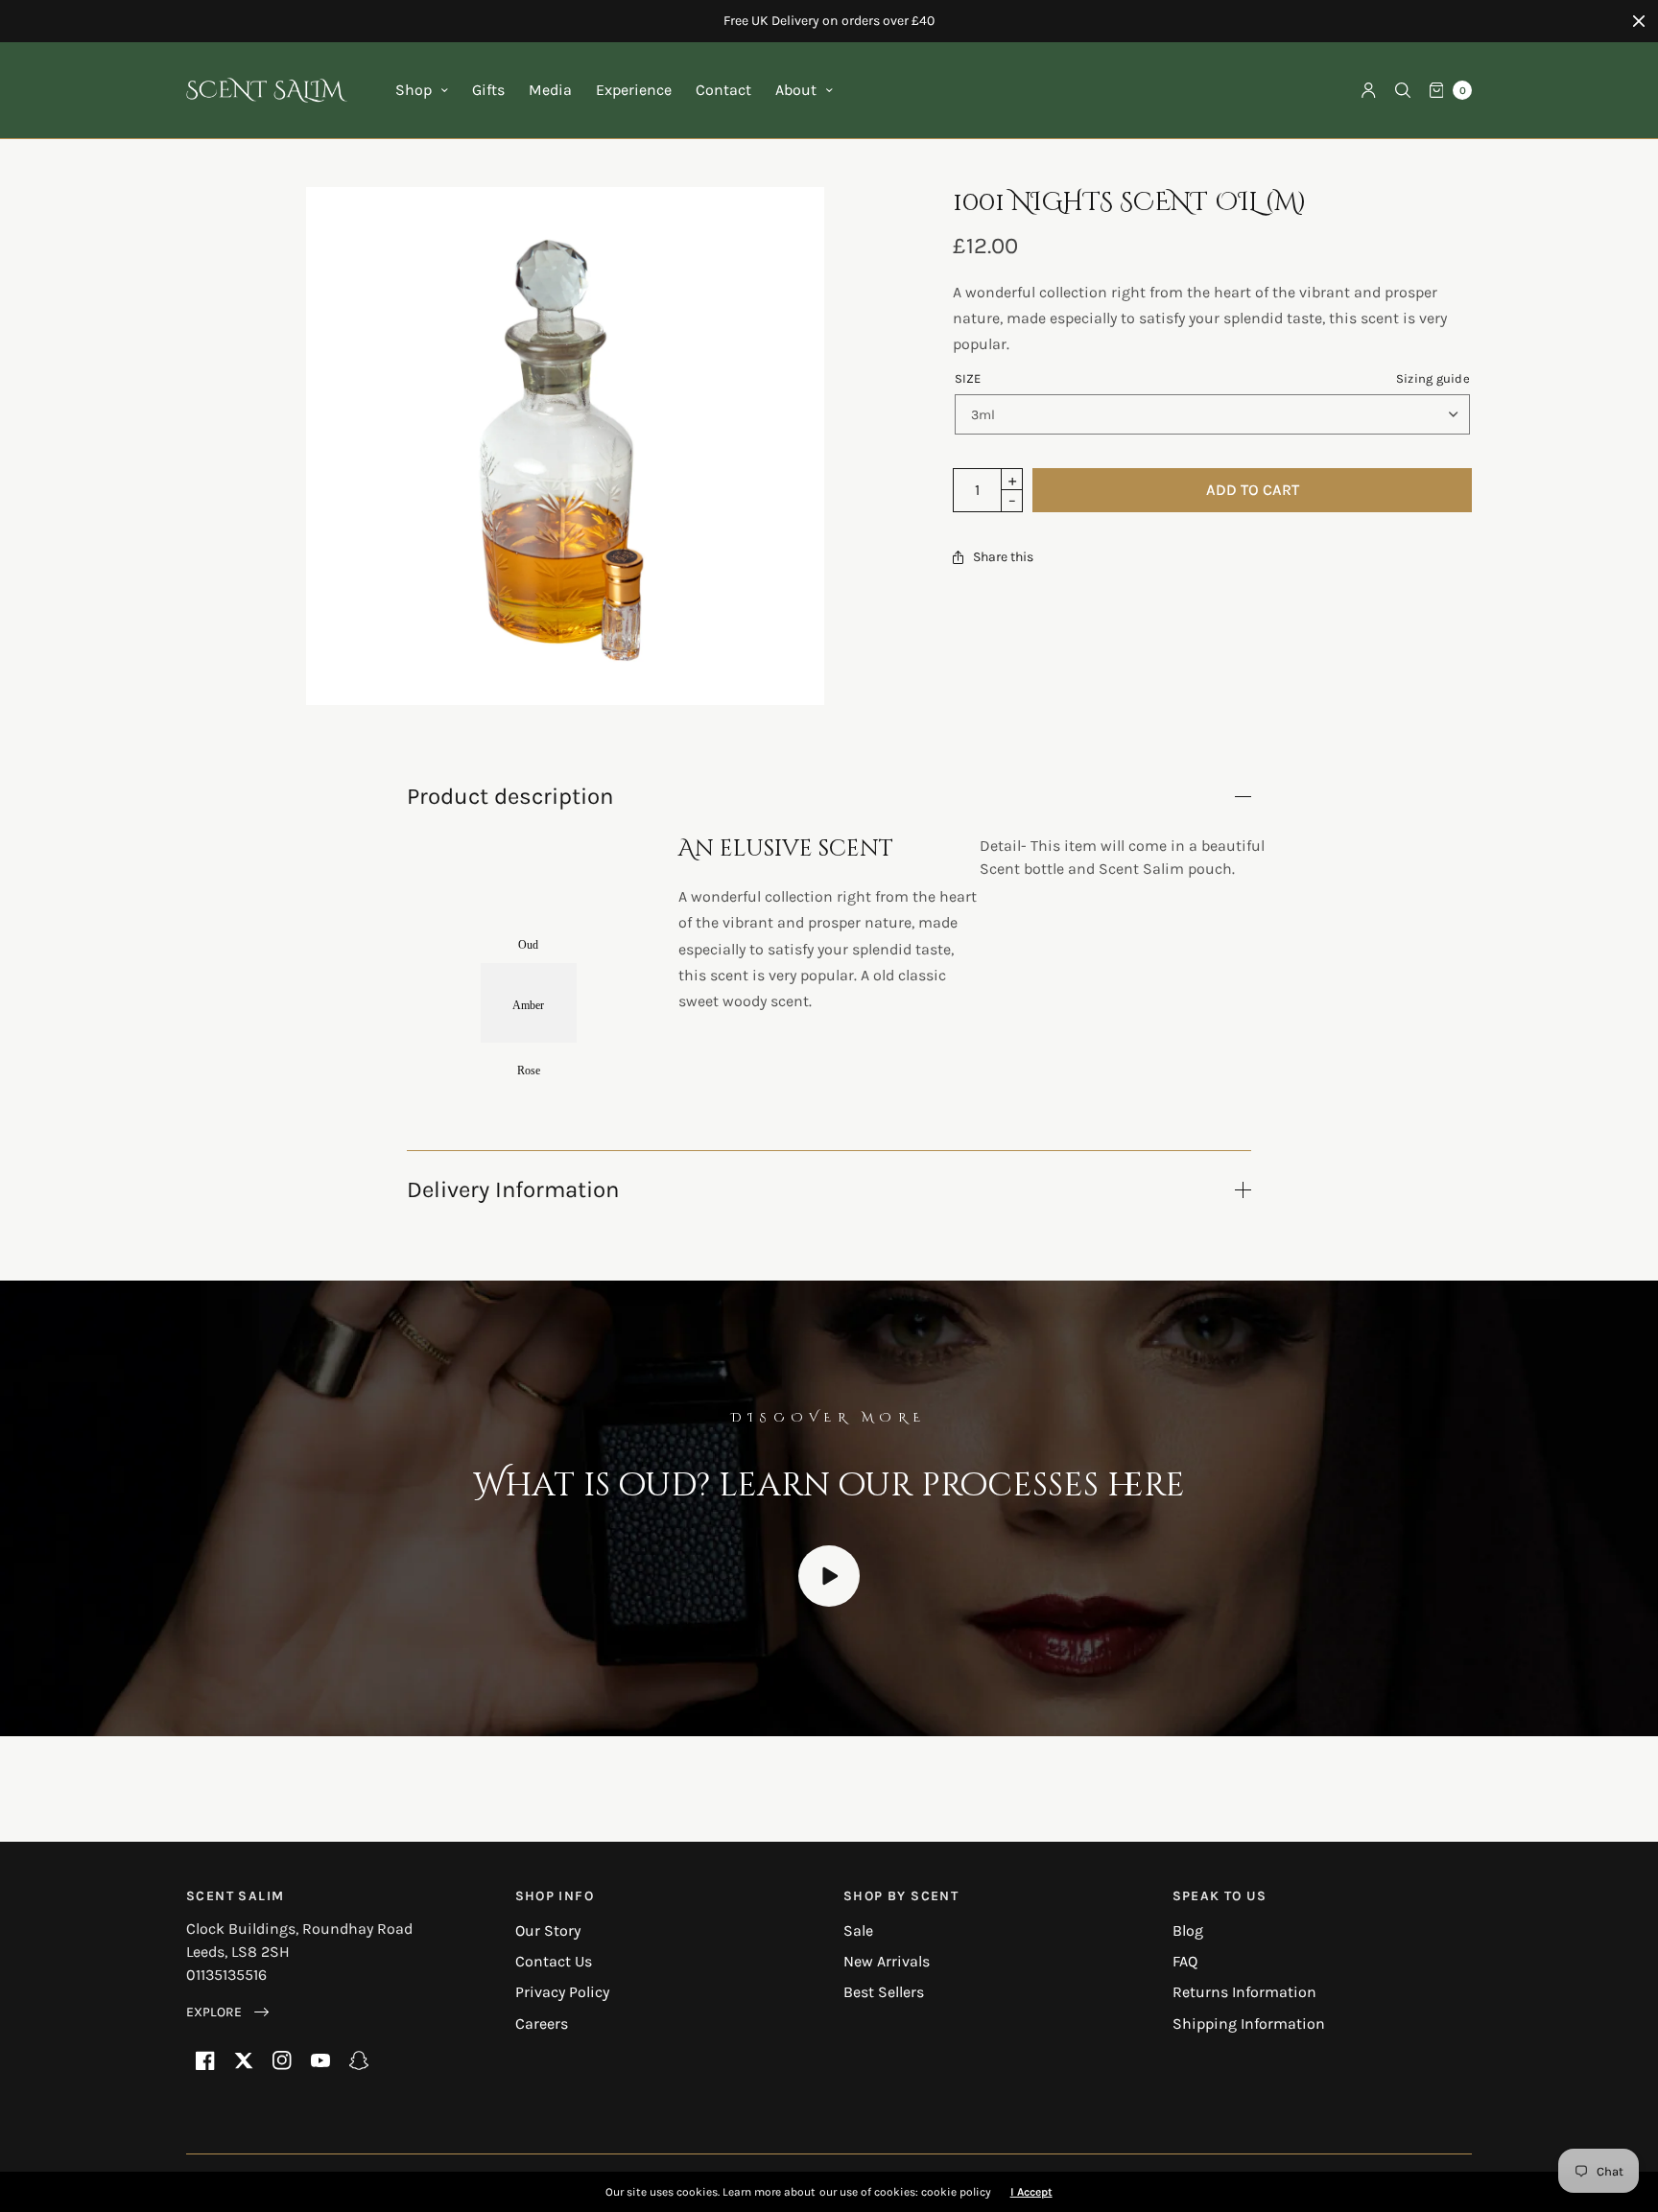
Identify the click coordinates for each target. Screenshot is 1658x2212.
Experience (634, 90)
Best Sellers (884, 1992)
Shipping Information (1249, 2024)
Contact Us (554, 1961)
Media (550, 90)
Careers (542, 2024)
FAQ (1185, 1961)
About (796, 90)
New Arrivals (887, 1961)
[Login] (1369, 90)
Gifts (488, 90)
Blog (1188, 1930)
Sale (858, 1930)
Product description (510, 796)
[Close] (1639, 21)
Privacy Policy (562, 1992)
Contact (723, 90)
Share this (1003, 557)
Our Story (548, 1930)
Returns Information (1244, 1992)
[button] (227, 2012)
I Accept (1031, 2192)
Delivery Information (513, 1189)
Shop (414, 90)
